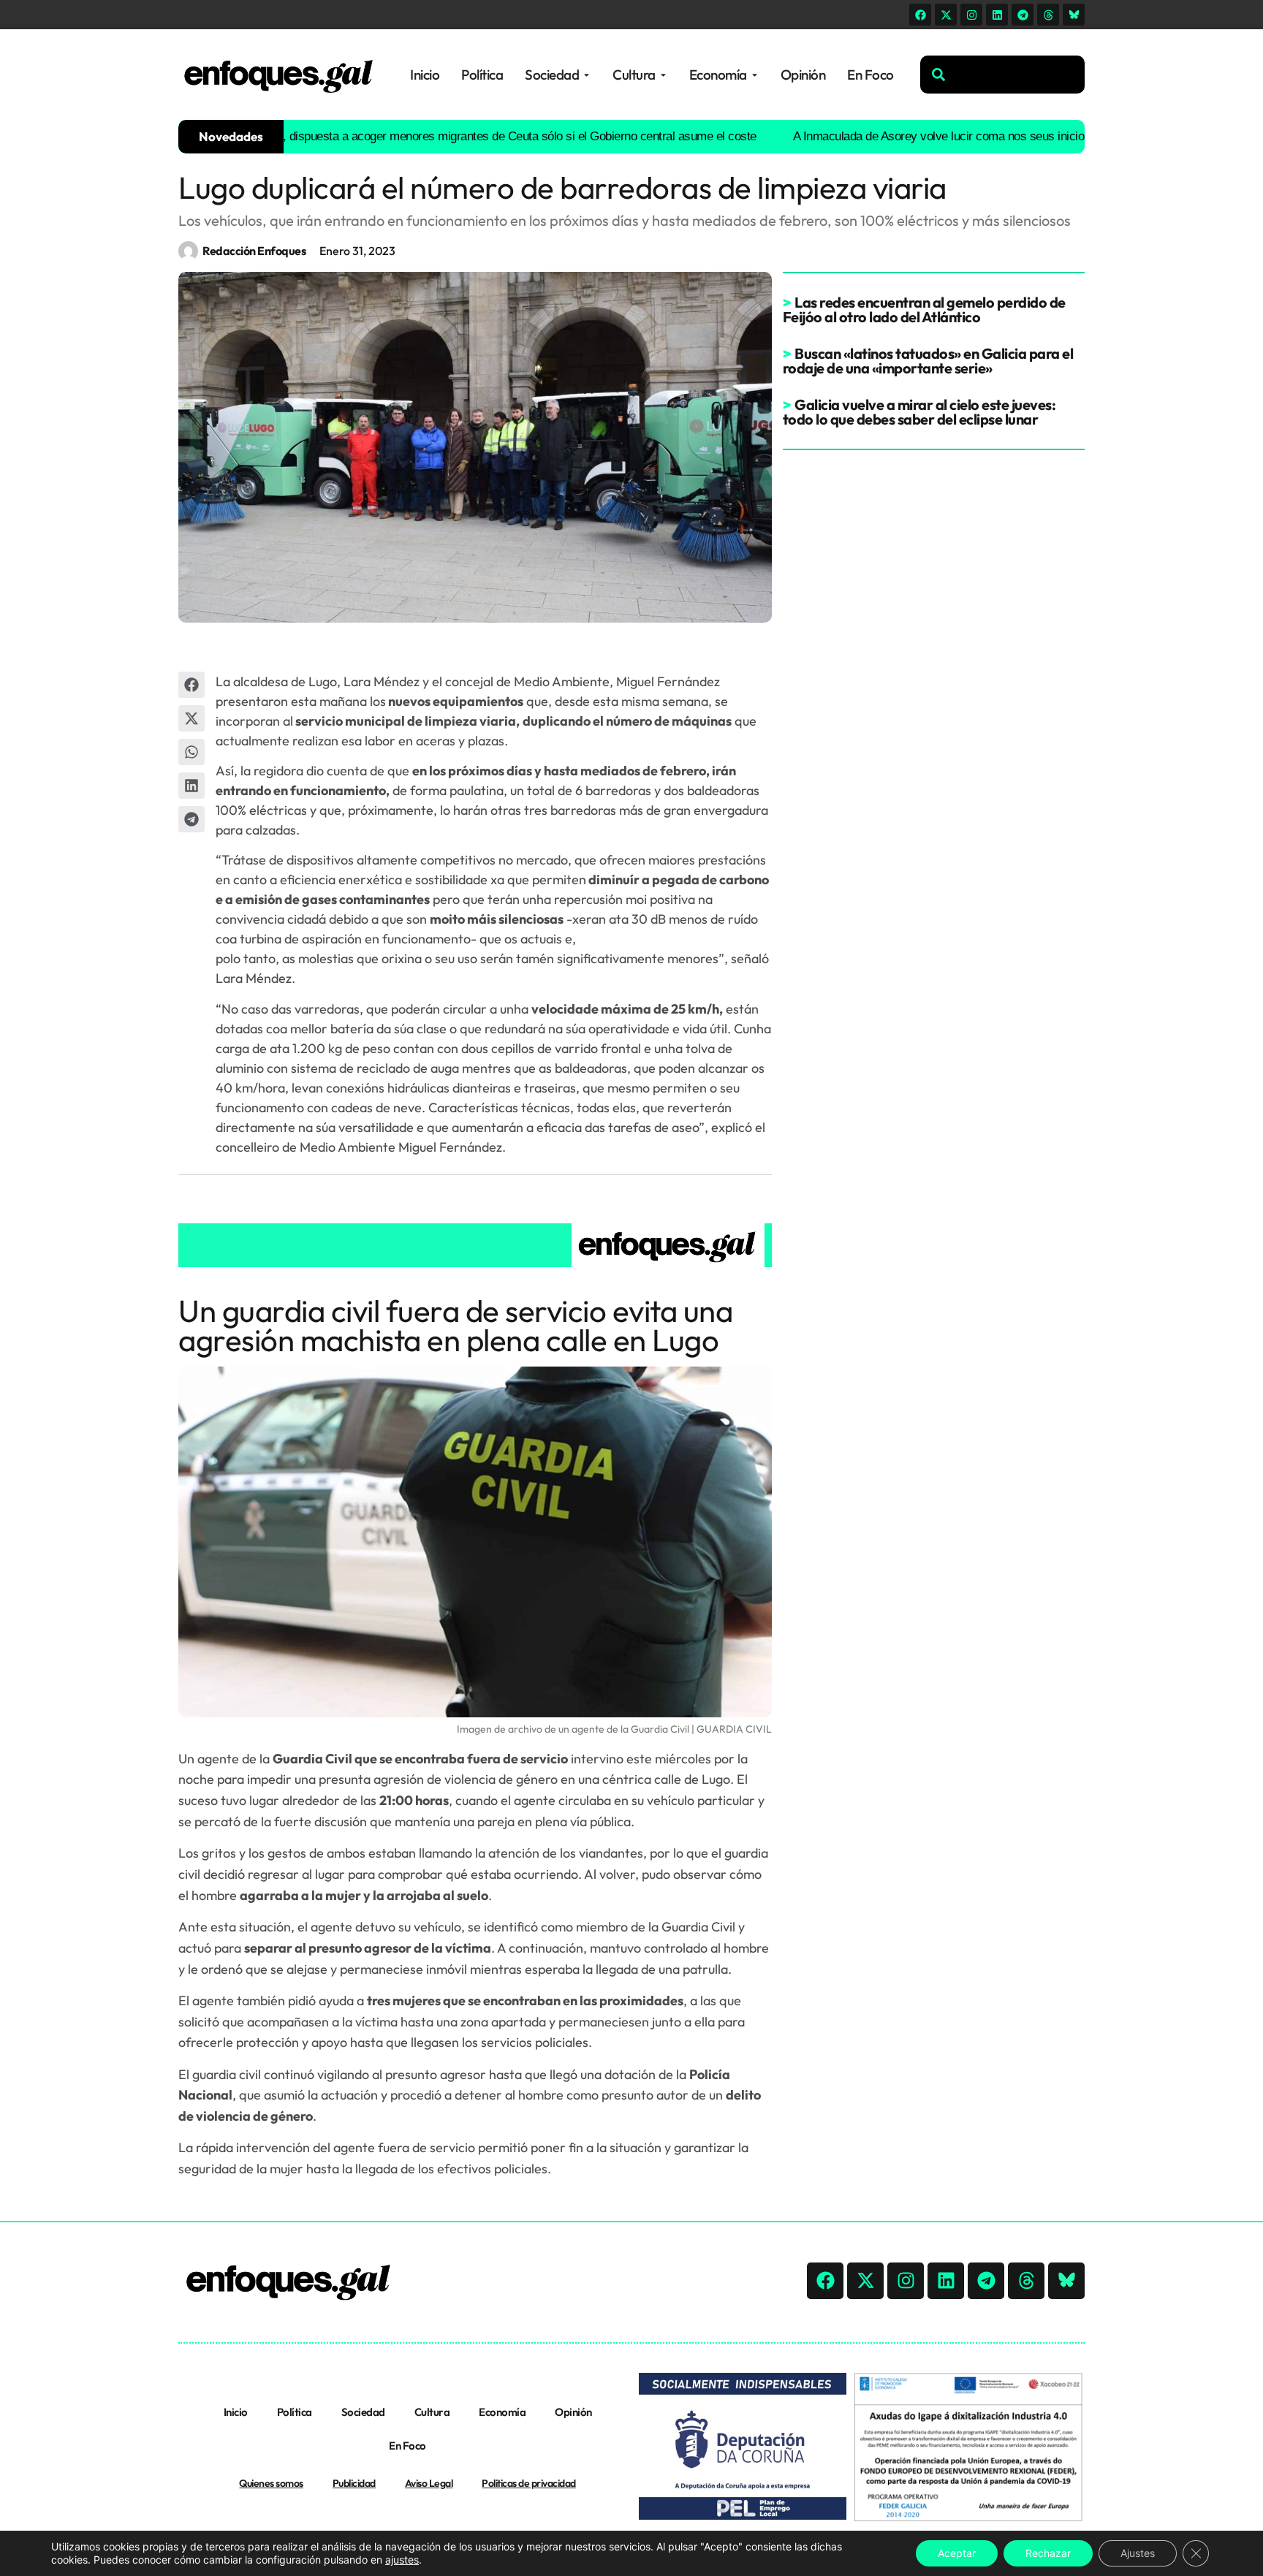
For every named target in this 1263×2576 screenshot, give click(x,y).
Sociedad (363, 2412)
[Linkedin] (997, 15)
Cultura (432, 2412)
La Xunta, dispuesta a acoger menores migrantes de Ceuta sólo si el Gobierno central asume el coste (443, 136)
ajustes (402, 2560)
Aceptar (957, 2553)
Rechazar (1048, 2553)
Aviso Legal (429, 2483)
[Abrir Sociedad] (587, 75)
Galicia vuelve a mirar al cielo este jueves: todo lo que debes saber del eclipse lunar (919, 412)
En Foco (407, 2446)
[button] (191, 685)
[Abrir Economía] (755, 75)
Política (295, 2412)
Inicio (236, 2412)
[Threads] (1048, 15)
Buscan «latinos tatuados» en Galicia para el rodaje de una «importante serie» (928, 361)
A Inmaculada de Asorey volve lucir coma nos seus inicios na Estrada (917, 136)
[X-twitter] (946, 15)
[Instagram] (971, 15)
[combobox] (1002, 75)
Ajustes (1138, 2553)
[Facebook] (920, 15)
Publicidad (354, 2483)
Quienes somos (271, 2483)
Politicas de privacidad (529, 2483)
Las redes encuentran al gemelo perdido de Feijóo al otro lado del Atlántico (924, 309)
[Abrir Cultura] (663, 75)
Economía (502, 2412)
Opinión (573, 2412)
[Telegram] (1023, 15)
